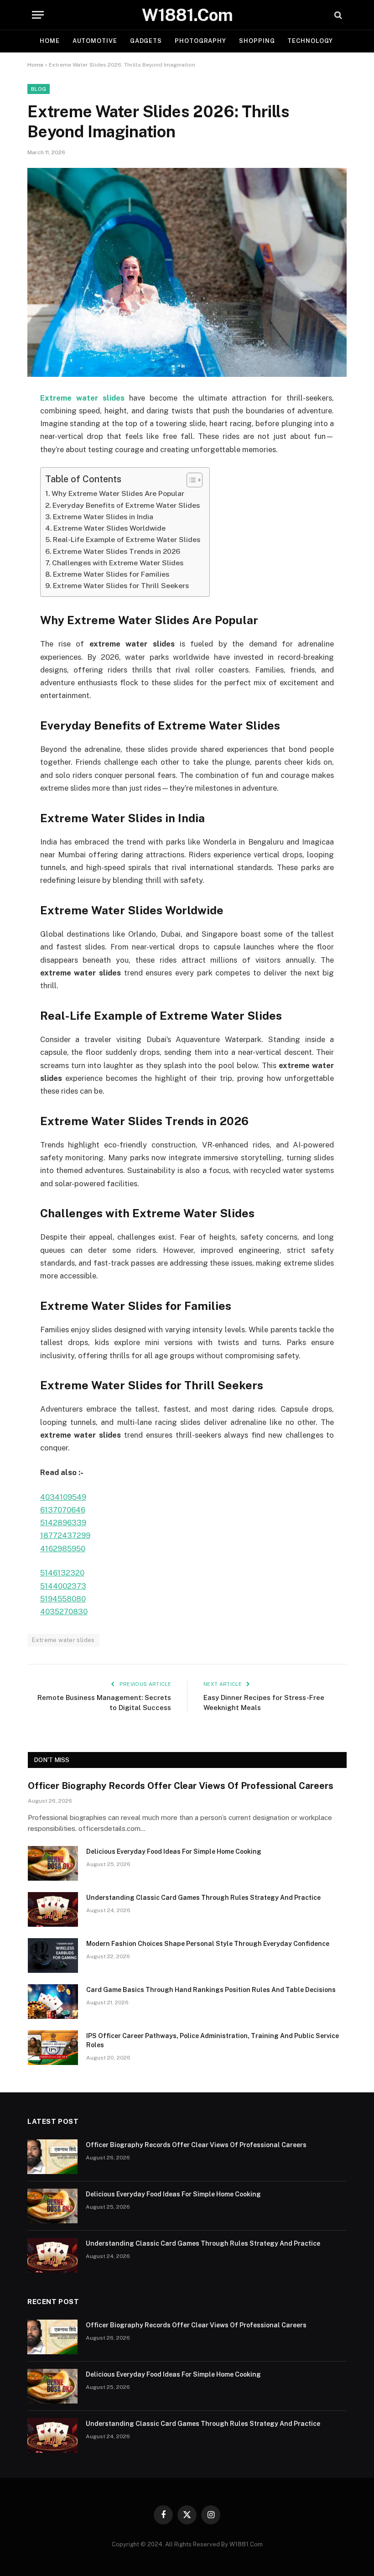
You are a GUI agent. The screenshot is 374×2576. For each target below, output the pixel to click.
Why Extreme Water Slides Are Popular (118, 493)
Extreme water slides (63, 1640)
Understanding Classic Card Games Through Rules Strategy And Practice (203, 1898)
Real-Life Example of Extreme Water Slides (127, 540)
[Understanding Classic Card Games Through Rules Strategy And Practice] (53, 1909)
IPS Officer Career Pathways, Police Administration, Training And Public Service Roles (213, 2040)
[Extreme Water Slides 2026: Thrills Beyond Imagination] (187, 272)
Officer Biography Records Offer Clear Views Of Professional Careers (181, 1786)
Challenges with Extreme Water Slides (118, 563)
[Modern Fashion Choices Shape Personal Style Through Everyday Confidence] (53, 1955)
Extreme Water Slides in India (103, 517)
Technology (310, 41)
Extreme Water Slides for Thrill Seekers (121, 586)
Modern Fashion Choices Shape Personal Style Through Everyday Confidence (208, 1944)
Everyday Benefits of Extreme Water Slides (126, 505)
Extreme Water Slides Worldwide (109, 528)
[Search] (337, 15)
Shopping (257, 41)
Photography (200, 41)
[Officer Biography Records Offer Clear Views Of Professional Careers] (52, 2157)
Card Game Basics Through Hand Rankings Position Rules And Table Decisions (211, 1990)
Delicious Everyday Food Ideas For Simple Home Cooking (174, 1851)
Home (50, 41)
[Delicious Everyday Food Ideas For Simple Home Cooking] (53, 1863)
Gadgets (146, 41)
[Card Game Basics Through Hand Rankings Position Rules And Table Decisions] (53, 2002)
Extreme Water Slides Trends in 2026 (117, 551)
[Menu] (38, 15)
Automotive (95, 41)
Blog (39, 89)
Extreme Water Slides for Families (111, 574)
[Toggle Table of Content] (190, 480)
